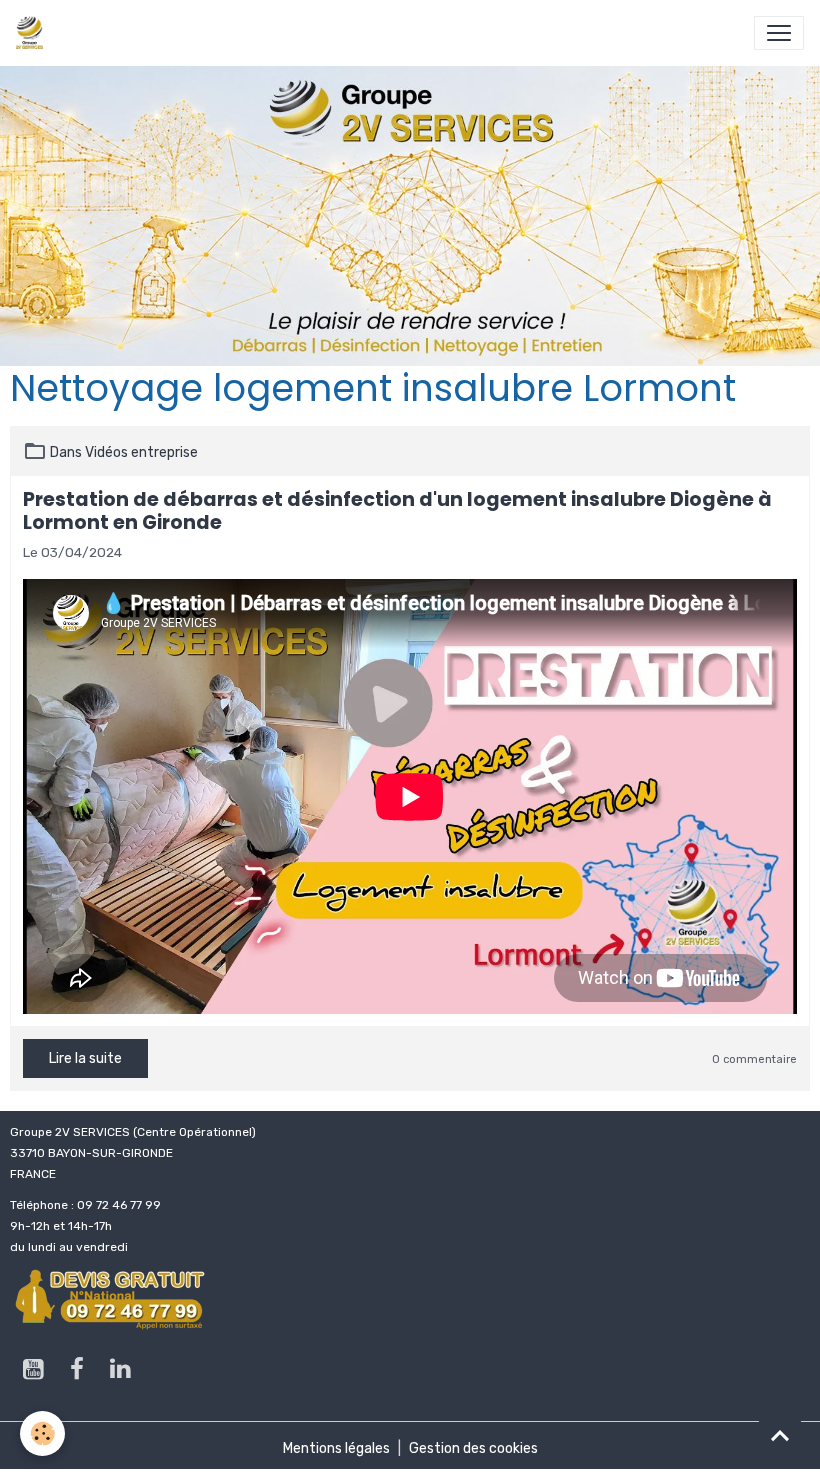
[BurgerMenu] (779, 33)
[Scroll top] (780, 1435)
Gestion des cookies (473, 1448)
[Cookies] (42, 1433)
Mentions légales (336, 1448)
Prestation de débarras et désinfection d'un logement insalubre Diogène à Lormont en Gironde (397, 511)
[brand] (33, 33)
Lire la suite (85, 1058)
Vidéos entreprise (141, 452)
